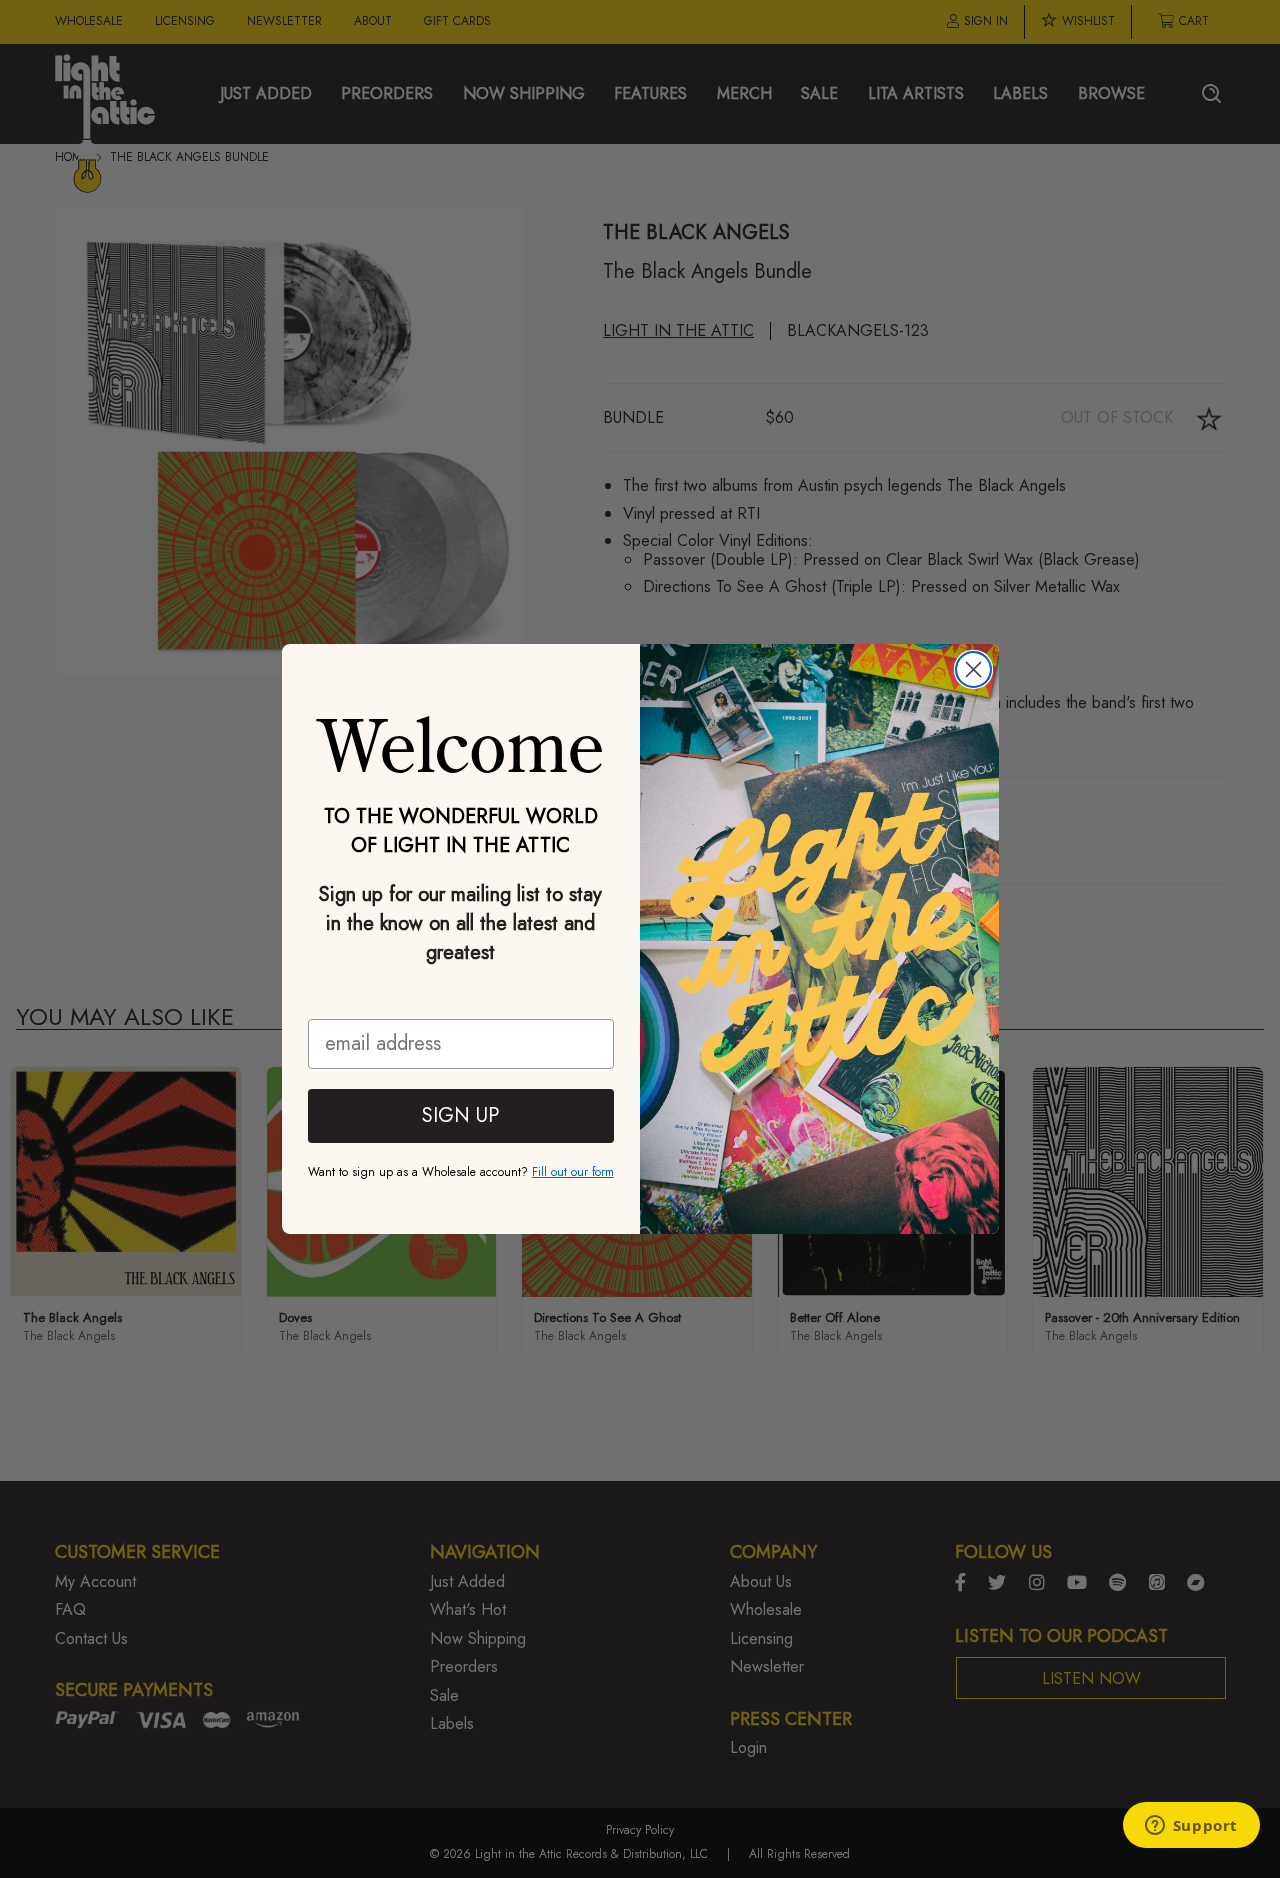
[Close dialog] (973, 669)
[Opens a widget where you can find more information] (1191, 1827)
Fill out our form (573, 1172)
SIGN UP (460, 1115)
